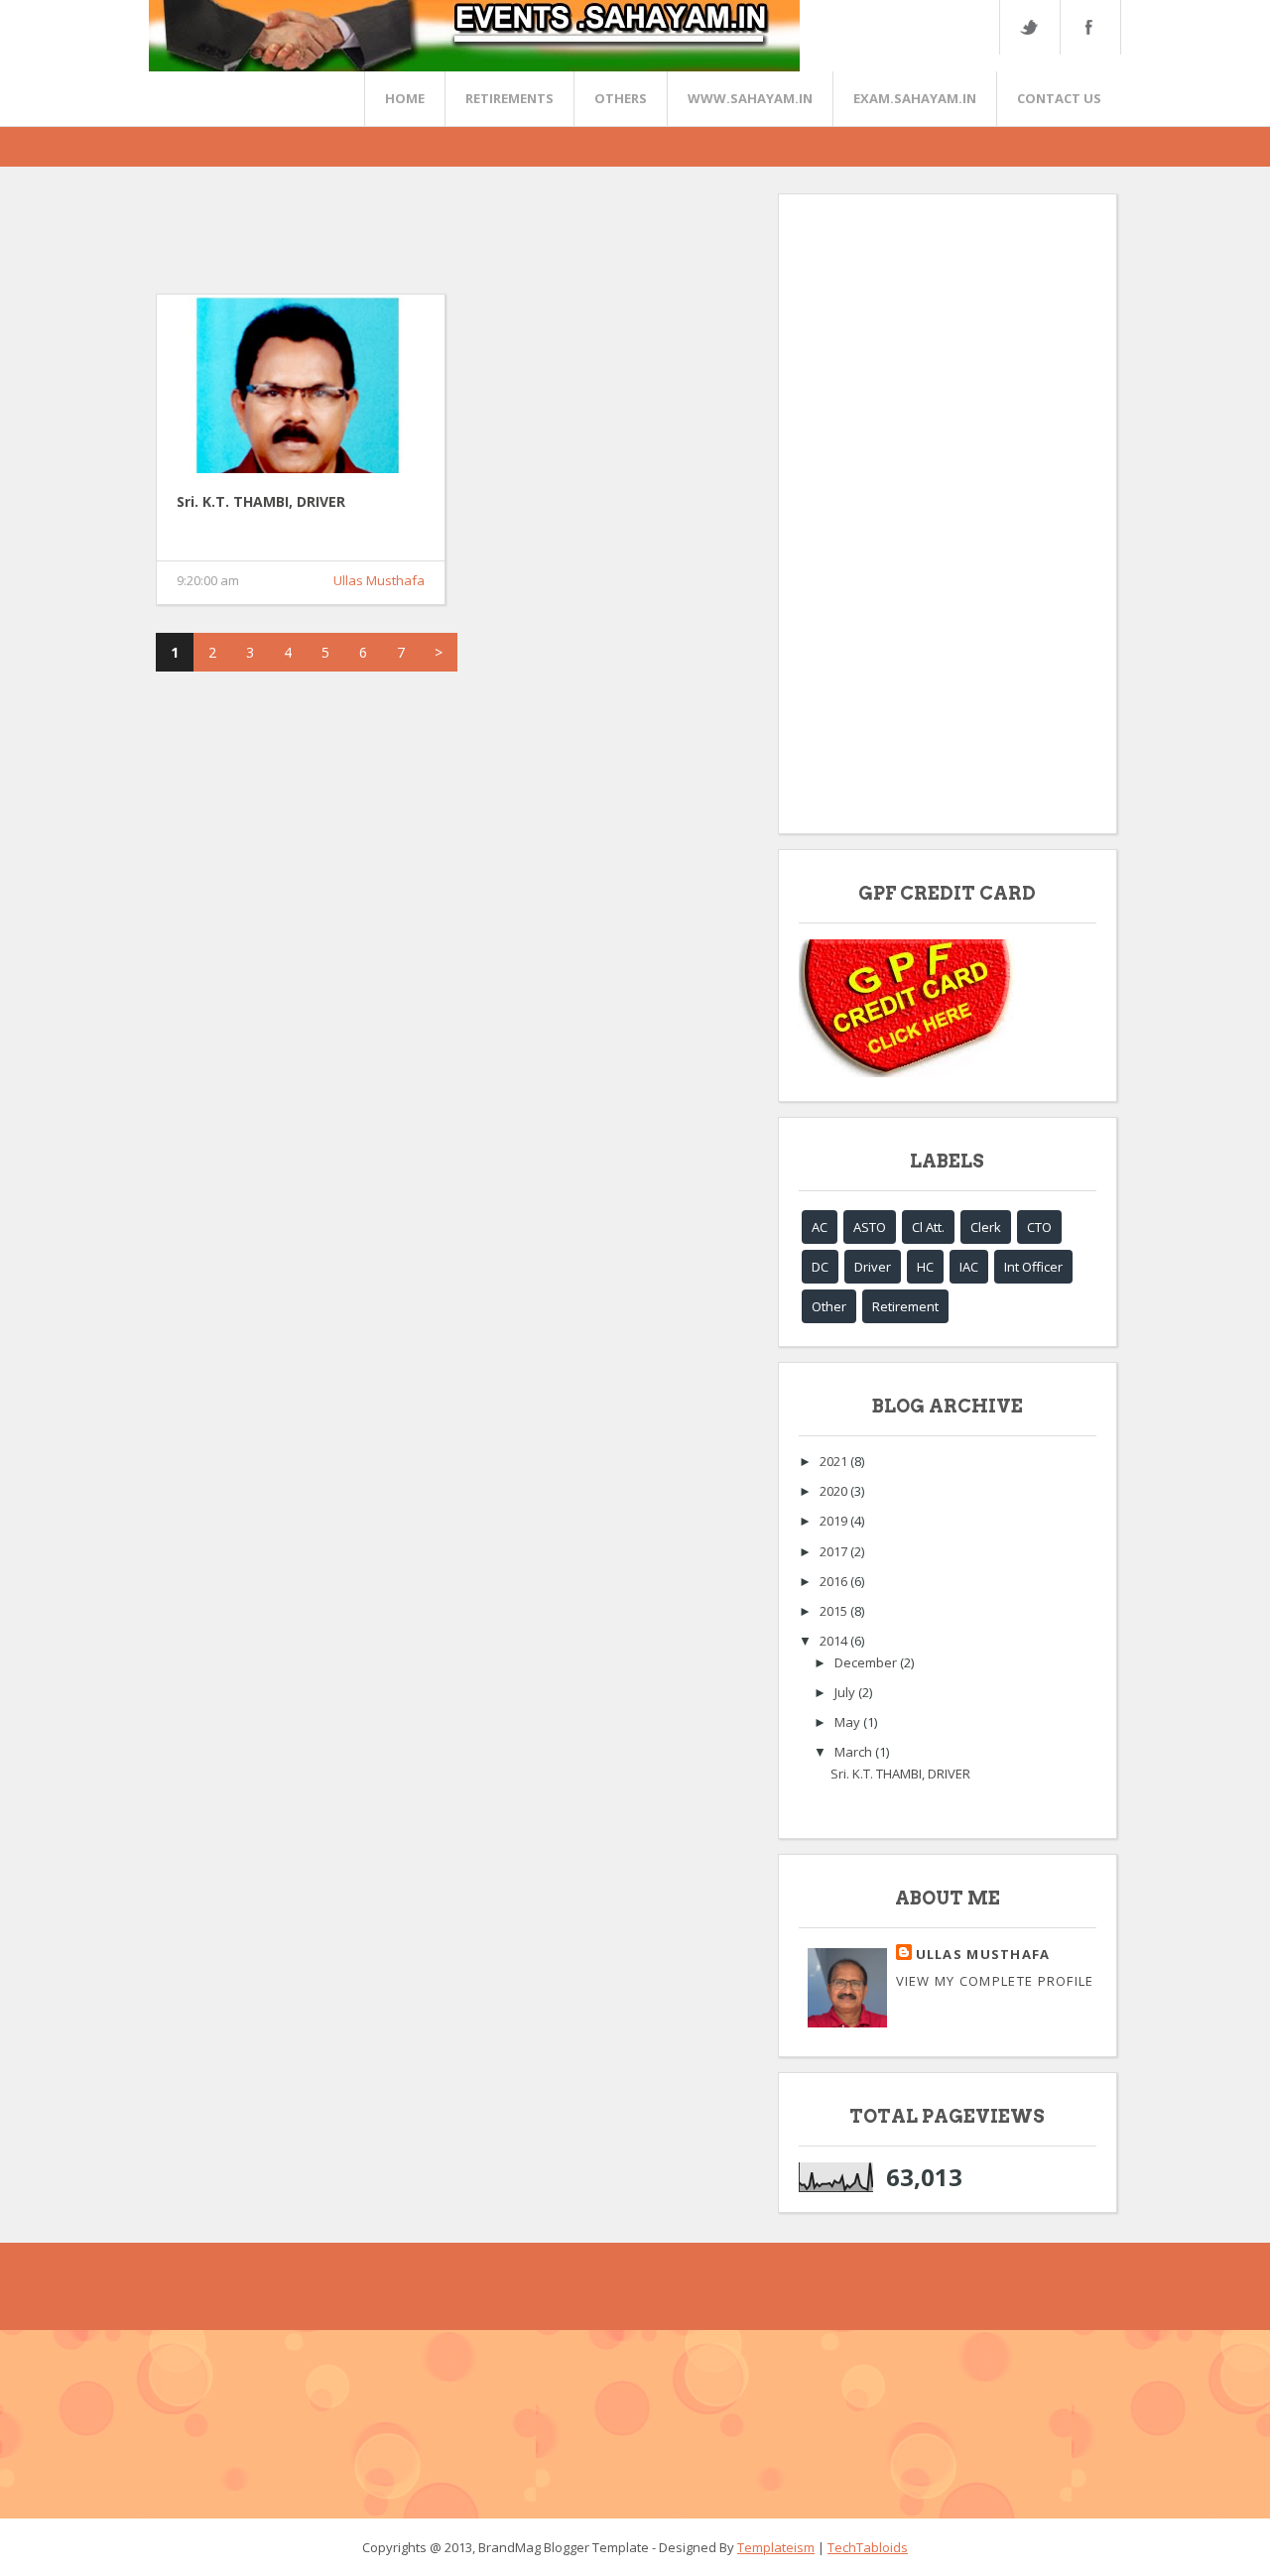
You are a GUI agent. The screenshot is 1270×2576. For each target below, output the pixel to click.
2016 (835, 1581)
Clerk (986, 1227)
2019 (835, 1521)
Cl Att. (928, 1227)
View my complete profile (995, 1981)
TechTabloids (868, 2547)
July (846, 1692)
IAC (969, 1267)
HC (925, 1267)
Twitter (1029, 27)
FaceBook (1086, 27)
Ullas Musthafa (379, 580)
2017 (835, 1551)
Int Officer (1033, 1267)
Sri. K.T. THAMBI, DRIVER (261, 502)
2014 (835, 1641)
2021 (835, 1461)
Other (829, 1306)
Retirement (905, 1306)
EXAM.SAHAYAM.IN (915, 98)
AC (820, 1227)
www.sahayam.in (750, 98)
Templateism (776, 2547)
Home (405, 98)
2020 (835, 1491)
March (855, 1752)
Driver (873, 1267)
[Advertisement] (517, 238)
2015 (835, 1611)
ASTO (870, 1227)
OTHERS (621, 98)
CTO (1039, 1227)
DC (820, 1267)
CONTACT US (1059, 98)
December (867, 1662)
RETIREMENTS (509, 98)
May (849, 1722)
